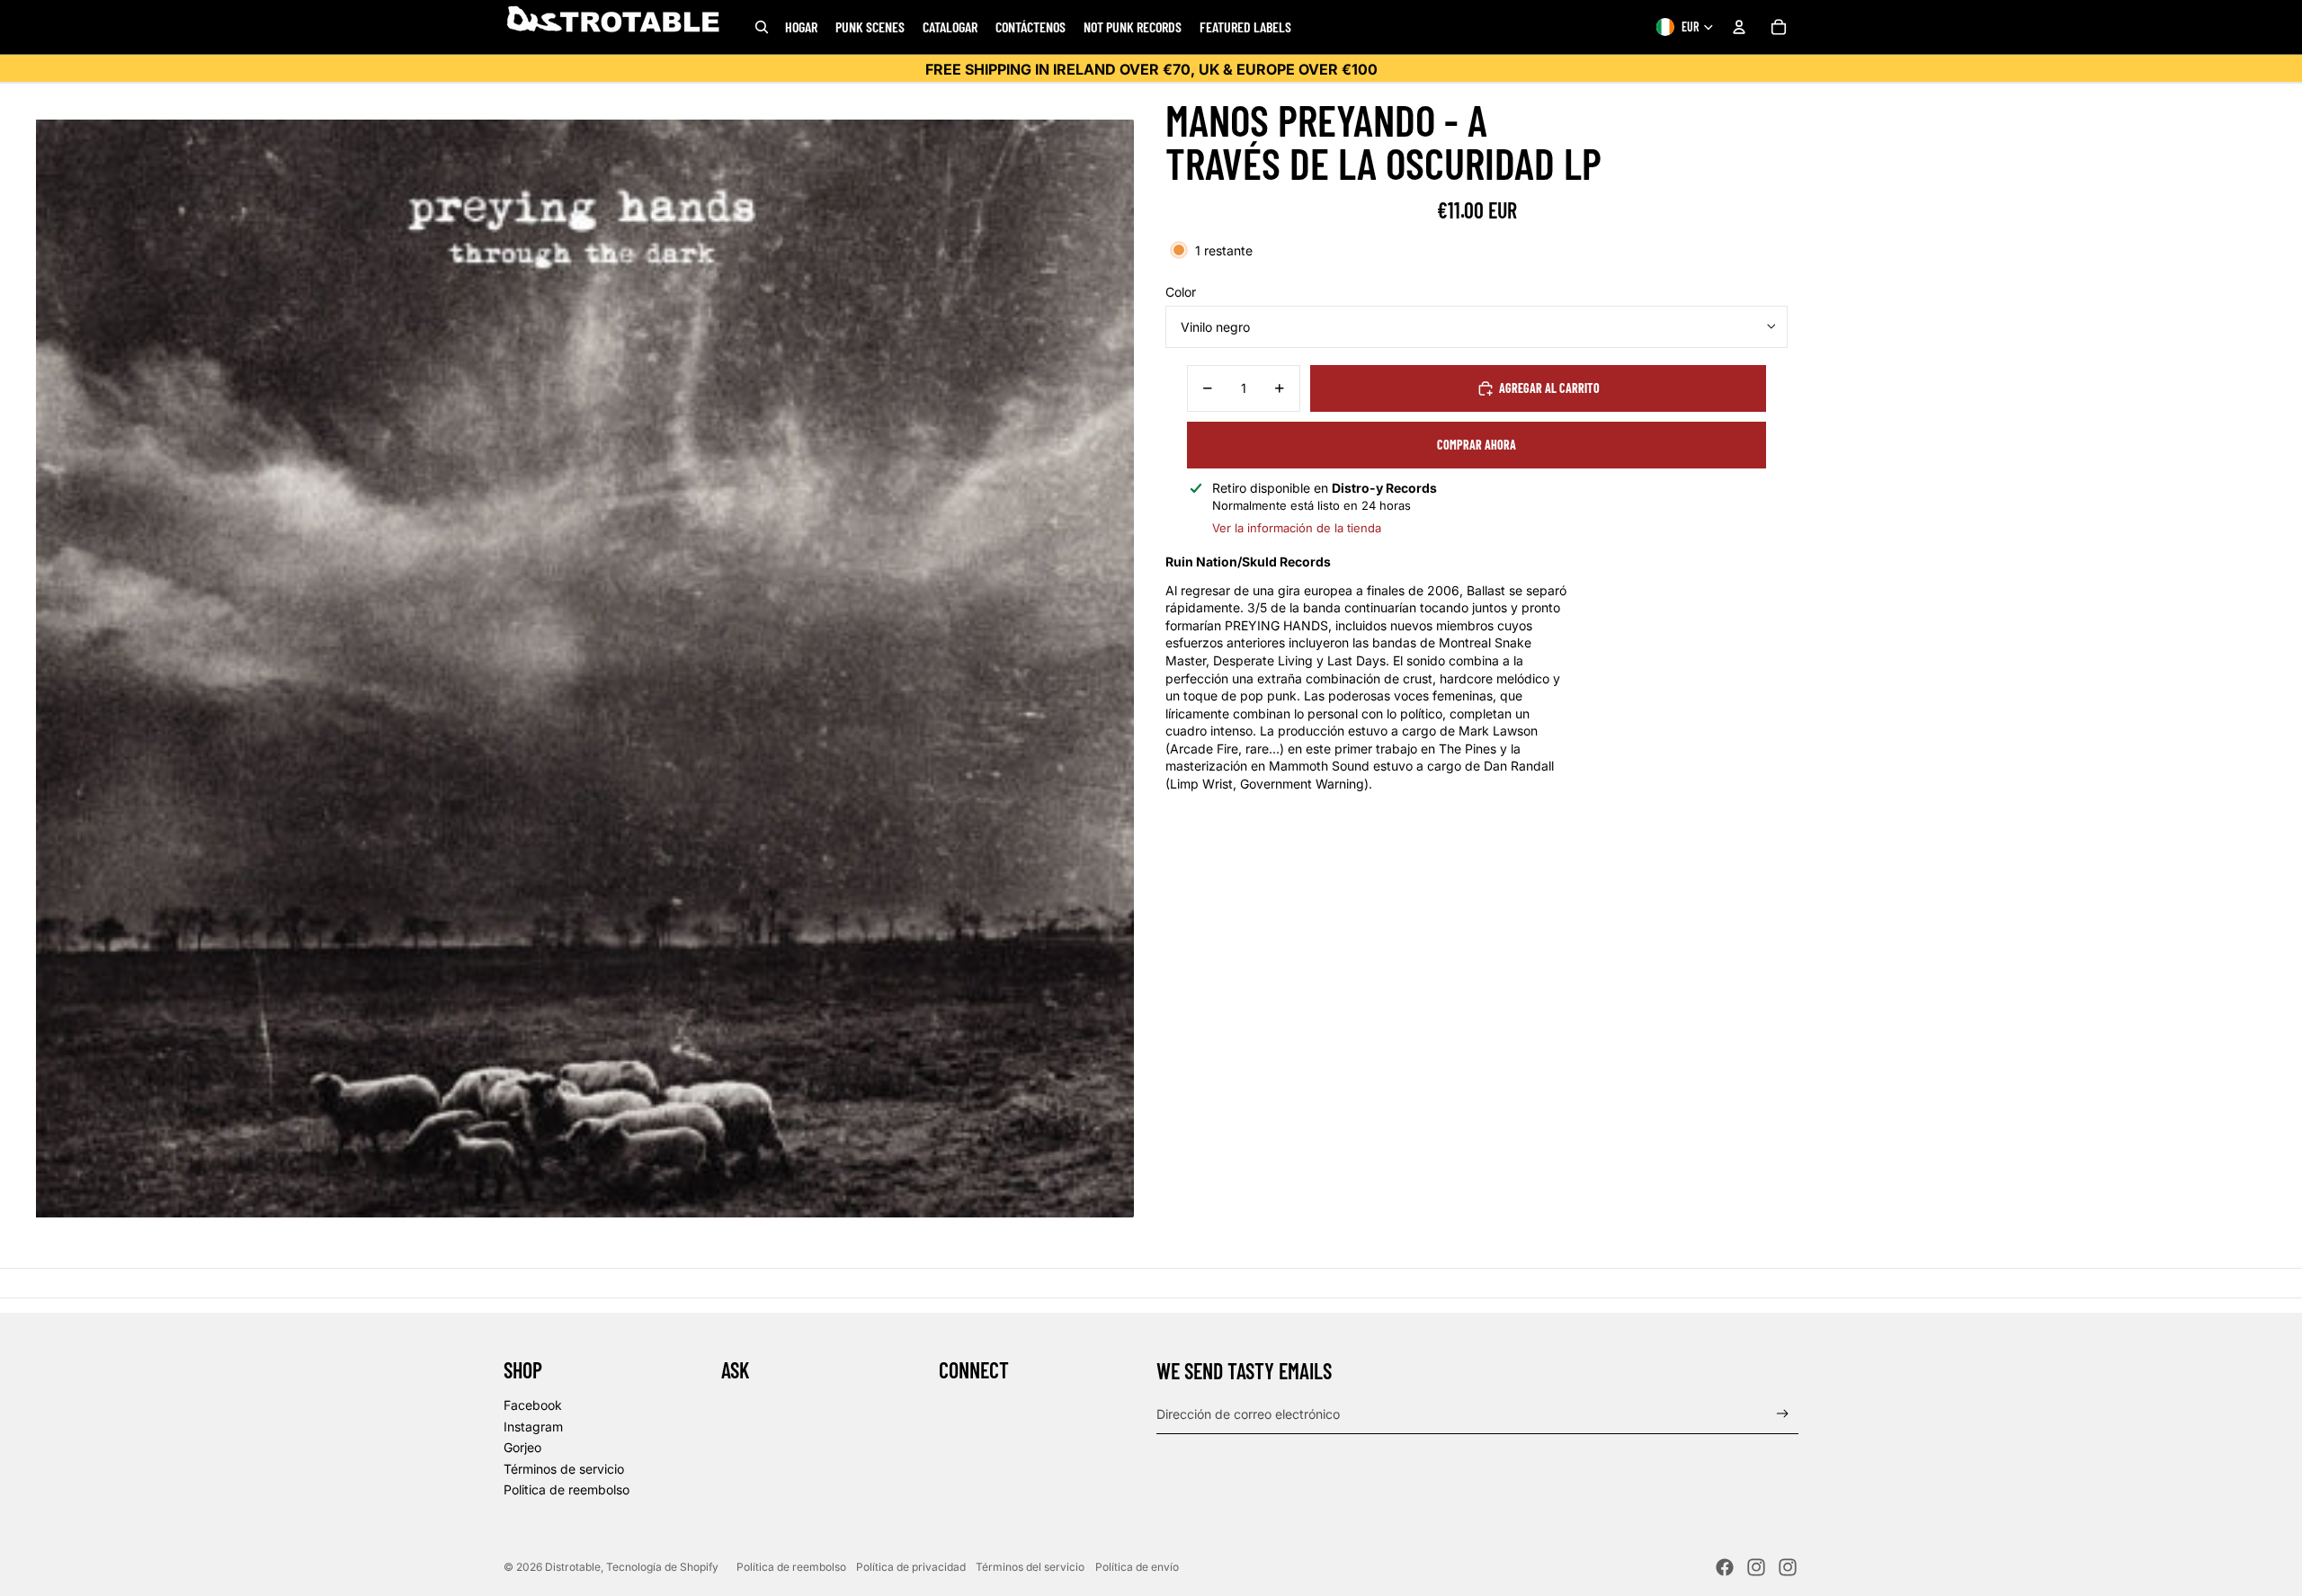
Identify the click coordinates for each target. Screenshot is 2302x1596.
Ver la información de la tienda (1297, 528)
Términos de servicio (564, 1469)
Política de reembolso (791, 1567)
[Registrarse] (1783, 1414)
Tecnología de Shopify (662, 1567)
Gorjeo (522, 1447)
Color (1181, 292)
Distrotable (573, 1567)
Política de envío (1137, 1567)
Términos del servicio (1030, 1567)
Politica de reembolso (567, 1489)
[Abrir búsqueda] (762, 27)
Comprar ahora (1477, 445)
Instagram (533, 1427)
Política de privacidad (911, 1567)
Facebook (533, 1405)
